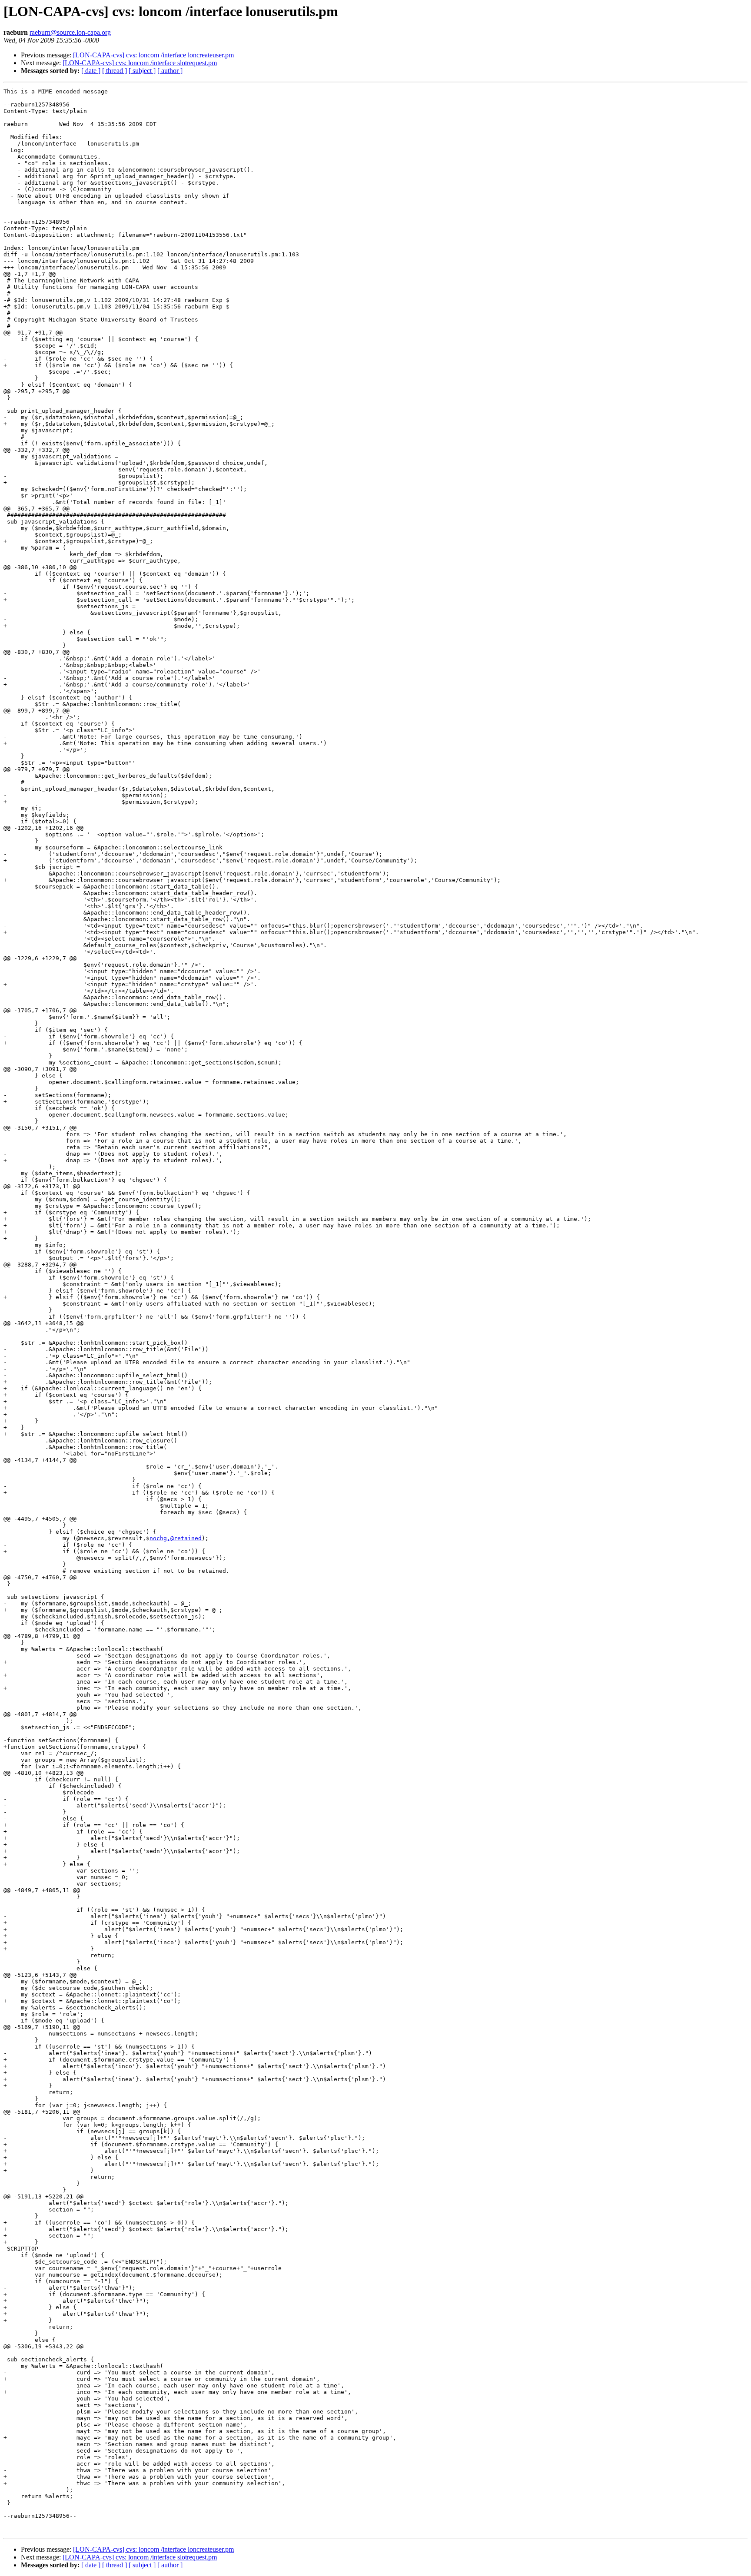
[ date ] (91, 71)
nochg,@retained (176, 1538)
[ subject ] (142, 71)
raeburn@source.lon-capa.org (70, 32)
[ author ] (170, 71)
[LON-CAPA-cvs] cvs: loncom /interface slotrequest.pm (140, 63)
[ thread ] (115, 71)
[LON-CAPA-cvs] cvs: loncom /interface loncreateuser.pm (153, 55)
